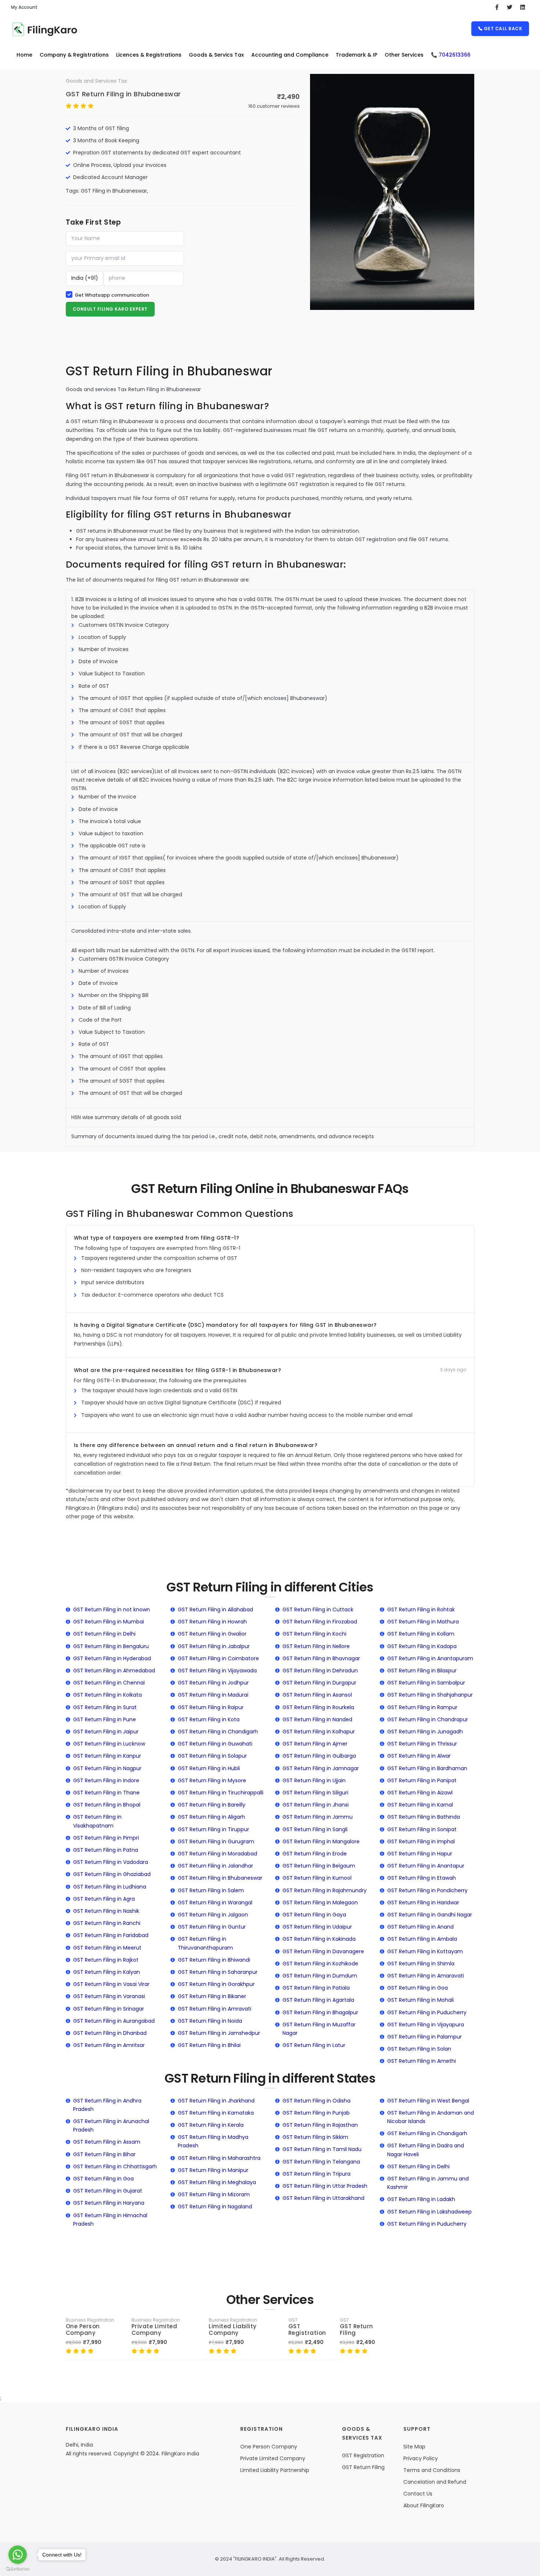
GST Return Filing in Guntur (212, 1927)
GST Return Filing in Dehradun (320, 1671)
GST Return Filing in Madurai (213, 1695)
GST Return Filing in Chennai (109, 1683)
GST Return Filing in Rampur (422, 1707)
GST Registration (307, 2330)
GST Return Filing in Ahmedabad (114, 1671)
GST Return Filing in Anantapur (426, 1866)
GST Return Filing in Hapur (420, 1854)
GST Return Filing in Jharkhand (216, 2101)
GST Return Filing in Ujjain (314, 1780)
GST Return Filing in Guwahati (215, 1744)
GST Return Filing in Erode (315, 1854)
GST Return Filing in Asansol (317, 1695)
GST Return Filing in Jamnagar (321, 1768)
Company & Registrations (74, 55)
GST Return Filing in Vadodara (111, 1862)
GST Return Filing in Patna (106, 1850)
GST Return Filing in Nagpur (107, 1768)
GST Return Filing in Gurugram (216, 1841)
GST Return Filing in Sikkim (315, 2137)
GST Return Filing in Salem (211, 1890)
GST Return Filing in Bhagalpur (320, 2012)
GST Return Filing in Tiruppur (213, 1829)
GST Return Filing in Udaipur (317, 1927)
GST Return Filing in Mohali (420, 2000)
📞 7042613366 (451, 55)
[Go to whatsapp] (18, 2555)
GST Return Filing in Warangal (215, 1902)
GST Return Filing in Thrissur (422, 1744)
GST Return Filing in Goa (417, 1988)
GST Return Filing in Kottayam (425, 1951)
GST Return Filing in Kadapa (422, 1646)
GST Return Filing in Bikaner (212, 1996)
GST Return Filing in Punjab (316, 2113)
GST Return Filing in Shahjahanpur (430, 1695)
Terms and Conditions (432, 2470)
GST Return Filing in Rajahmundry (325, 1890)
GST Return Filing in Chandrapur (428, 1719)
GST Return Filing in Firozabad (320, 1622)
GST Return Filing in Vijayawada (217, 1671)
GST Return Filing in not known (111, 1609)
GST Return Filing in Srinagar (109, 2009)
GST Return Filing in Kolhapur (319, 1732)
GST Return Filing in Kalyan (107, 1972)
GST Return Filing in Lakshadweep (429, 2212)
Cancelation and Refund (435, 2482)
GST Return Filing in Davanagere (323, 1951)
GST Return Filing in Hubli (209, 1768)
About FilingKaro (424, 2505)
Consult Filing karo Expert (110, 309)
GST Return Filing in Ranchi (107, 1923)
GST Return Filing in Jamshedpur (219, 2033)
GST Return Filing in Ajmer (315, 1744)
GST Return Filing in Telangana (321, 2162)
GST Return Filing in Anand (420, 1927)
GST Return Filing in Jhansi (316, 1805)
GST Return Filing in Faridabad (111, 1935)
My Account (24, 7)
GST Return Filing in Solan (419, 2049)
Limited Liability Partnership (275, 2470)
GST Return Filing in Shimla (421, 1964)
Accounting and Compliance (290, 55)
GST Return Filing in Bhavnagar (321, 1658)
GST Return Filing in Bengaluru (111, 1646)
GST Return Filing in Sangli (315, 1829)
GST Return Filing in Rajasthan (320, 2125)
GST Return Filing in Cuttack (318, 1609)
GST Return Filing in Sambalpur (426, 1683)
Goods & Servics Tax (216, 55)
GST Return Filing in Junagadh (425, 1732)
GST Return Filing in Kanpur (107, 1756)
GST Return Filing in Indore (106, 1780)
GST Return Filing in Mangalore (321, 1841)
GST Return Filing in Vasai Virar (111, 1984)
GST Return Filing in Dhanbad (110, 2033)
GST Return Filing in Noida (210, 2021)
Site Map (414, 2447)
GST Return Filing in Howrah (212, 1622)
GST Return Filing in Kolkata (107, 1695)
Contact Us (418, 2494)
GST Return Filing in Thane (106, 1793)
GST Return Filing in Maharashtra (219, 2158)
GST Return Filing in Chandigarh (218, 1732)
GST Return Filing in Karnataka (216, 2113)
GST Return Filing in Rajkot (106, 1960)
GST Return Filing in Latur (314, 2045)
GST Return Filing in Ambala (422, 1939)
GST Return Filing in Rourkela (318, 1707)
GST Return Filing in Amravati (215, 2009)
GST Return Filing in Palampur (424, 2037)
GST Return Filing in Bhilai (209, 2045)
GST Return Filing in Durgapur (319, 1683)
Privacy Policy (421, 2458)
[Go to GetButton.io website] (18, 2569)
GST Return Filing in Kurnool (317, 1878)
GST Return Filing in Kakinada (319, 1939)
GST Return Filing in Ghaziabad (112, 1874)
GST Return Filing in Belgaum (319, 1866)
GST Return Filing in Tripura (316, 2174)
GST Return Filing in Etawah (422, 1878)
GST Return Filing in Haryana (109, 2203)
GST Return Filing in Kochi (314, 1634)
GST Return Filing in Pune (105, 1719)
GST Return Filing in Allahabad (215, 1609)
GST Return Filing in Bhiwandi (214, 1960)
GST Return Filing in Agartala (318, 2000)
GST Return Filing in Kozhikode (320, 1964)
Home (24, 55)
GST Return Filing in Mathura (423, 1622)
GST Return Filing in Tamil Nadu (322, 2149)
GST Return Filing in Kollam (421, 1634)
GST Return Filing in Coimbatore (218, 1658)
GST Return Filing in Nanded (317, 1719)
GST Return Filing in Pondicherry (427, 1890)
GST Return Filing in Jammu (318, 1817)
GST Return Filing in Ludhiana (110, 1887)
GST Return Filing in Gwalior (212, 1634)
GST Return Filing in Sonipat (422, 1829)
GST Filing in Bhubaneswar (114, 191)
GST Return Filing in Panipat (422, 1780)
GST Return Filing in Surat (105, 1707)
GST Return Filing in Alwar (419, 1756)
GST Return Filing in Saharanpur (218, 1972)
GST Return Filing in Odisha (316, 2101)
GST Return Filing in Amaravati (426, 1976)
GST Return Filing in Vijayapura (426, 2025)
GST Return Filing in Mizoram (214, 2194)
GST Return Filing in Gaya (314, 1915)
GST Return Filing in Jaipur (106, 1732)
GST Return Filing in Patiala (316, 1988)
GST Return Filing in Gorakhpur (216, 1984)
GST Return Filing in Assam (107, 2142)
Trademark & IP (357, 55)
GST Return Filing (357, 2330)
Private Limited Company (154, 2330)
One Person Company (83, 2330)
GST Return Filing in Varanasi (109, 1996)
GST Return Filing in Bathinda (424, 1817)
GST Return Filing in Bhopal (107, 1805)
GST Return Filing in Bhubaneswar (123, 94)
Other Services (404, 55)
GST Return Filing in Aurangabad (114, 2021)
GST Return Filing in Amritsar (109, 2045)
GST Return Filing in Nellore (316, 1646)
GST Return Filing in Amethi (422, 2061)
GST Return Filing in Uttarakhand (323, 2198)
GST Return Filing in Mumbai (109, 1622)
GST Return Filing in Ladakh (421, 2199)
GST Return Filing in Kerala (211, 2125)
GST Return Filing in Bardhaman (427, 1768)
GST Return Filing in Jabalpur (214, 1646)
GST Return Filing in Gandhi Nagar (430, 1915)
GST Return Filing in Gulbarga (319, 1756)
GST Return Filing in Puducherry (427, 2012)
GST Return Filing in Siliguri (315, 1793)
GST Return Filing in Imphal (421, 1841)
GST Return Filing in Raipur (211, 1707)
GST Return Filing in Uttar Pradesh (325, 2186)
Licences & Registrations (149, 55)
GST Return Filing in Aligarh (211, 1817)
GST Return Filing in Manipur (213, 2170)
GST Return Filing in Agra (104, 1899)
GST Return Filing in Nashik (106, 1911)
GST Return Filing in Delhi (104, 1634)
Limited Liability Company (233, 2330)
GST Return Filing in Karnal (420, 1805)
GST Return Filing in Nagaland (215, 2207)
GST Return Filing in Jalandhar (215, 1866)
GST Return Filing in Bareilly (212, 1805)
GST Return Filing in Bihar (104, 2154)
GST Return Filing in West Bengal (428, 2101)
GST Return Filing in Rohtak (421, 1609)
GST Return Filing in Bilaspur (422, 1671)
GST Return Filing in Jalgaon (213, 1915)
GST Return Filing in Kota (209, 1719)
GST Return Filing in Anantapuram (430, 1658)
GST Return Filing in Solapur (212, 1756)
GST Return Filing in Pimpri (106, 1838)
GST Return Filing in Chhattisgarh (115, 2166)
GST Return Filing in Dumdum (320, 1976)
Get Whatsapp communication (112, 295)
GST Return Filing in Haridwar (423, 1902)
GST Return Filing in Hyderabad (112, 1658)
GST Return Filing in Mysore (212, 1780)
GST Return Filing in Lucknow (109, 1744)
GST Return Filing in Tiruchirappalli (221, 1793)
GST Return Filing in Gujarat (108, 2191)
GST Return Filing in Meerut (107, 1948)
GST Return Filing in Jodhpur (213, 1683)
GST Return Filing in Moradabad (217, 1854)
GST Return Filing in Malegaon (320, 1902)
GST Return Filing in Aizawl (420, 1793)
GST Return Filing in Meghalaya (217, 2182)
